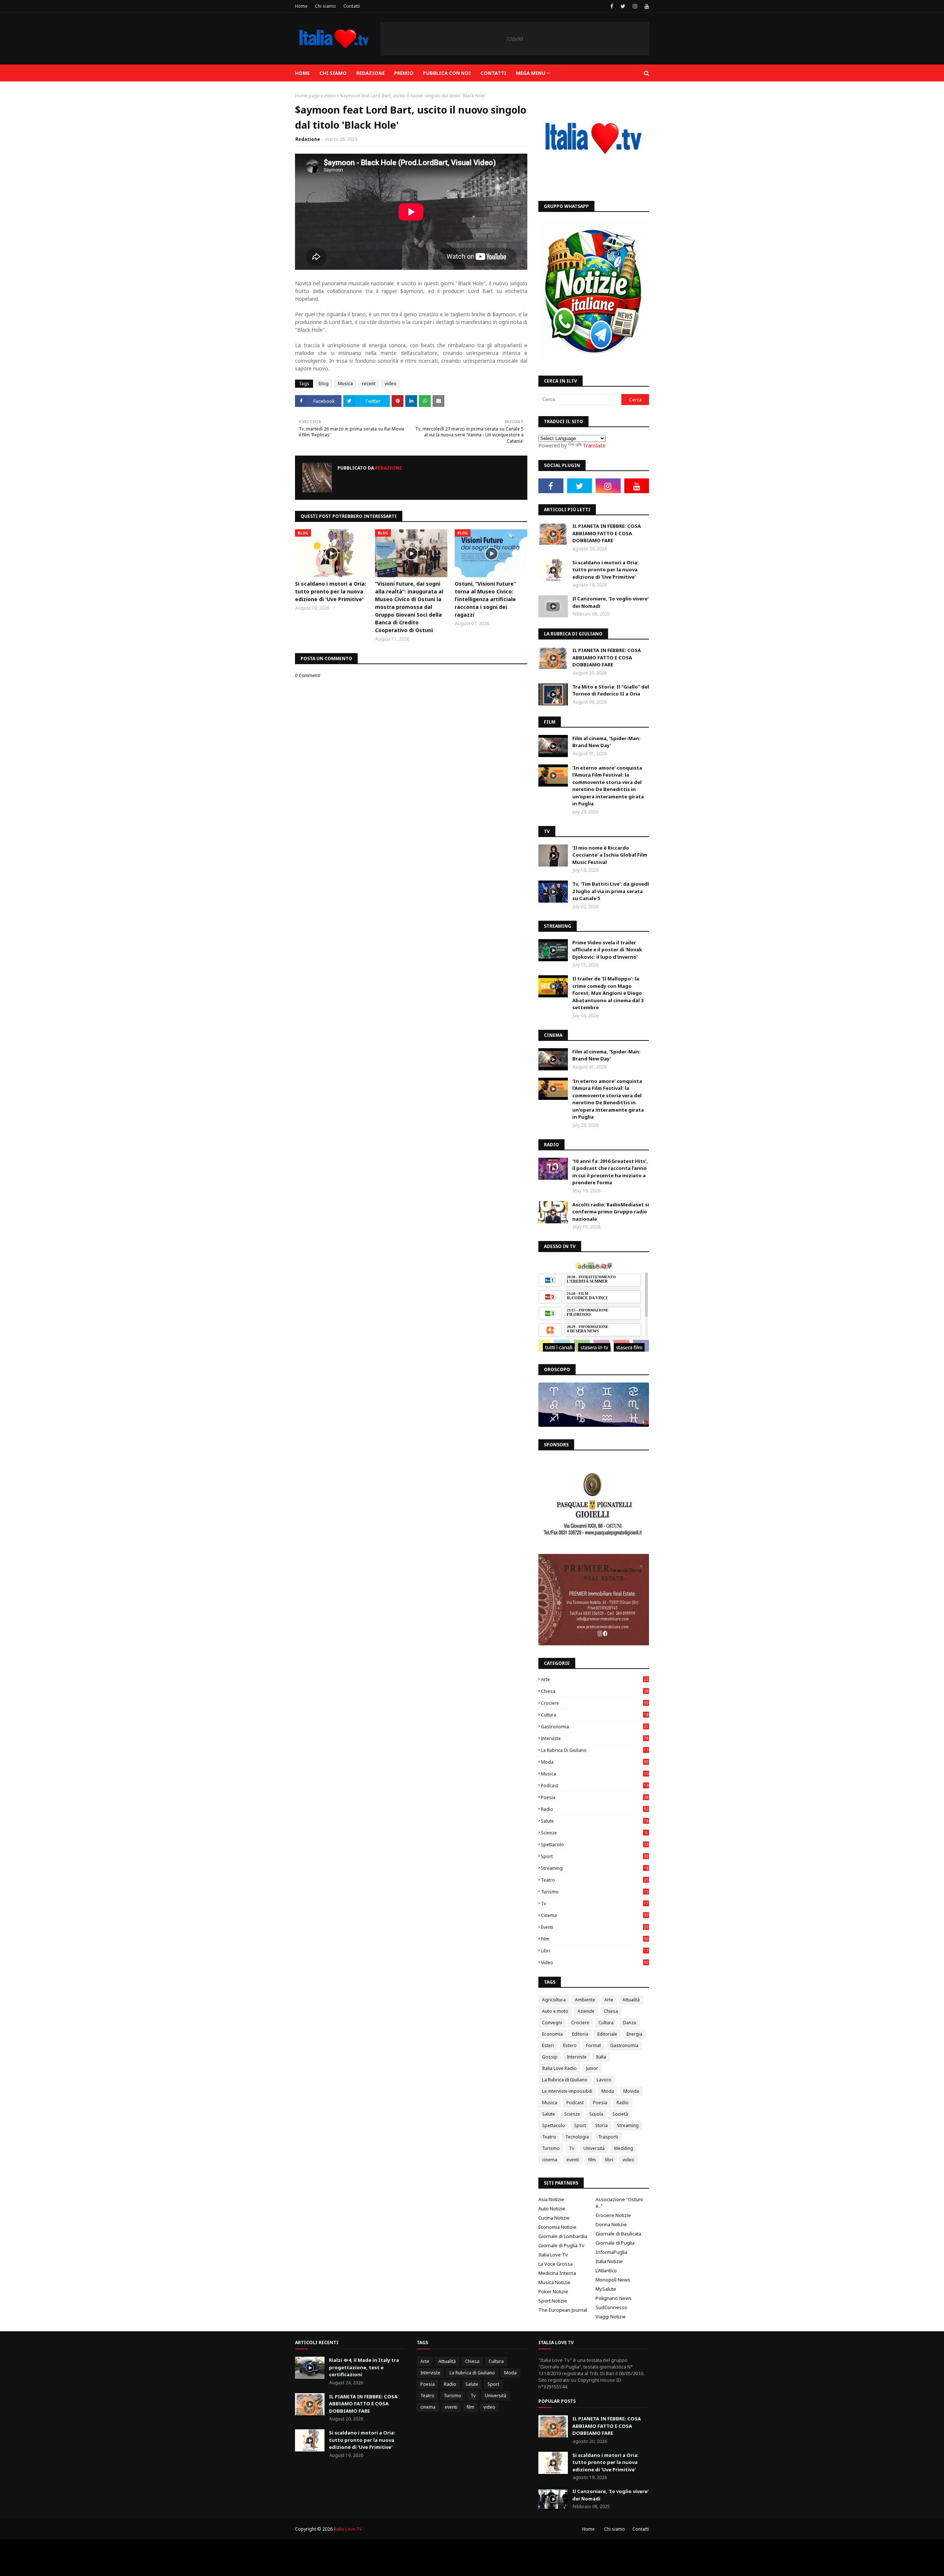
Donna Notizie (611, 2224)
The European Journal (563, 2310)
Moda (595, 1762)
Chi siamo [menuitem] (333, 73)
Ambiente (585, 2000)
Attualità (631, 2000)
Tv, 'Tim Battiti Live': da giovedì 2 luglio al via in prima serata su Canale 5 (611, 891)
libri (595, 1951)
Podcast (595, 1786)
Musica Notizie (554, 2282)
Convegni (552, 2023)
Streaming (595, 1868)
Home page (307, 96)
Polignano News (614, 2298)
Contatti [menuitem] (493, 73)
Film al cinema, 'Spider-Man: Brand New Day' (606, 742)
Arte (595, 1679)
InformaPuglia (611, 2252)
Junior (592, 2068)
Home (301, 6)
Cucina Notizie (554, 2218)
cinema (595, 1915)
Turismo (595, 1892)
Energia (634, 2034)
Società (620, 2114)
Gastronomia (595, 1727)
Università (594, 2148)
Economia (552, 2034)
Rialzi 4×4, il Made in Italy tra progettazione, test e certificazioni (364, 2367)
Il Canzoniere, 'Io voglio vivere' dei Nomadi (610, 602)
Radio (595, 1809)
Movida (631, 2091)
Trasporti (608, 2137)
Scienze (594, 1833)
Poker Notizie (553, 2291)
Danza (629, 2023)
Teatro (595, 1880)
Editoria (580, 2034)
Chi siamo (325, 6)
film (595, 1939)
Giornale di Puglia (615, 2243)
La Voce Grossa (556, 2264)
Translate (594, 445)
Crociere (595, 1703)
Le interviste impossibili (567, 2091)
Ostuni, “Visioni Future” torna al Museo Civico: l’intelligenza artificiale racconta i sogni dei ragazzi (485, 599)
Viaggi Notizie (611, 2317)
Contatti (352, 6)
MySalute (606, 2289)
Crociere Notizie (613, 2215)
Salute (595, 1821)
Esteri (548, 2045)
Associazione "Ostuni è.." (619, 2203)
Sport (595, 1856)
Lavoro (604, 2080)
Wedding (624, 2148)
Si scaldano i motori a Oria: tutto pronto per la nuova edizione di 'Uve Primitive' (331, 591)
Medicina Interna (557, 2273)
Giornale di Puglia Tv (561, 2245)
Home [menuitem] (302, 73)
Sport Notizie (553, 2301)
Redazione (308, 139)
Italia (601, 2057)
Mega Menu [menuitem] (531, 73)
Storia (601, 2125)
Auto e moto (555, 2011)
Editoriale (607, 2034)
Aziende (586, 2011)
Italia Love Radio (559, 2068)
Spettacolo (595, 1845)
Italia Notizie (609, 2261)
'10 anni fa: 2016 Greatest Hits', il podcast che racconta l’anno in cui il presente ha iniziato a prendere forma (610, 1172)
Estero (570, 2045)
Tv (595, 1904)
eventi (595, 1927)
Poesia (595, 1797)
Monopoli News (613, 2280)
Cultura (595, 1715)
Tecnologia (577, 2137)
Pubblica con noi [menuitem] (447, 73)
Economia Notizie (557, 2227)
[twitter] (623, 6)
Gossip (550, 2057)
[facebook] (612, 6)
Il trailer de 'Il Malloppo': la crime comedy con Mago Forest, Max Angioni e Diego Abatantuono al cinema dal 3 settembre (608, 993)
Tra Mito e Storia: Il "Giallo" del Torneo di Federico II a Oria (611, 690)
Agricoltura (554, 2000)
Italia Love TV (348, 2529)
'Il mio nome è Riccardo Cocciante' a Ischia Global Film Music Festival (610, 855)
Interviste (595, 1738)
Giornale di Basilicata (618, 2234)
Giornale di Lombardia (563, 2236)
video (330, 96)
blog (324, 384)
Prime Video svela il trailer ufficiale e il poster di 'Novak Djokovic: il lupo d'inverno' (607, 950)
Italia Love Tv (553, 2255)
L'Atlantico (606, 2270)
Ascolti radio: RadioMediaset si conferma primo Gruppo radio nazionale (611, 1212)
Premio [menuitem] (404, 73)
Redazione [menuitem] (370, 73)
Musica (345, 384)
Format (594, 2045)
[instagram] (635, 6)
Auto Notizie (552, 2209)
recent (369, 384)
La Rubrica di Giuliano (595, 1750)
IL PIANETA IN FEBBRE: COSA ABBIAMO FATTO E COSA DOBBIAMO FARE (607, 533)
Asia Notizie (551, 2199)
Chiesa (595, 1691)
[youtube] (646, 6)
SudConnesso (611, 2307)
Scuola (596, 2114)
